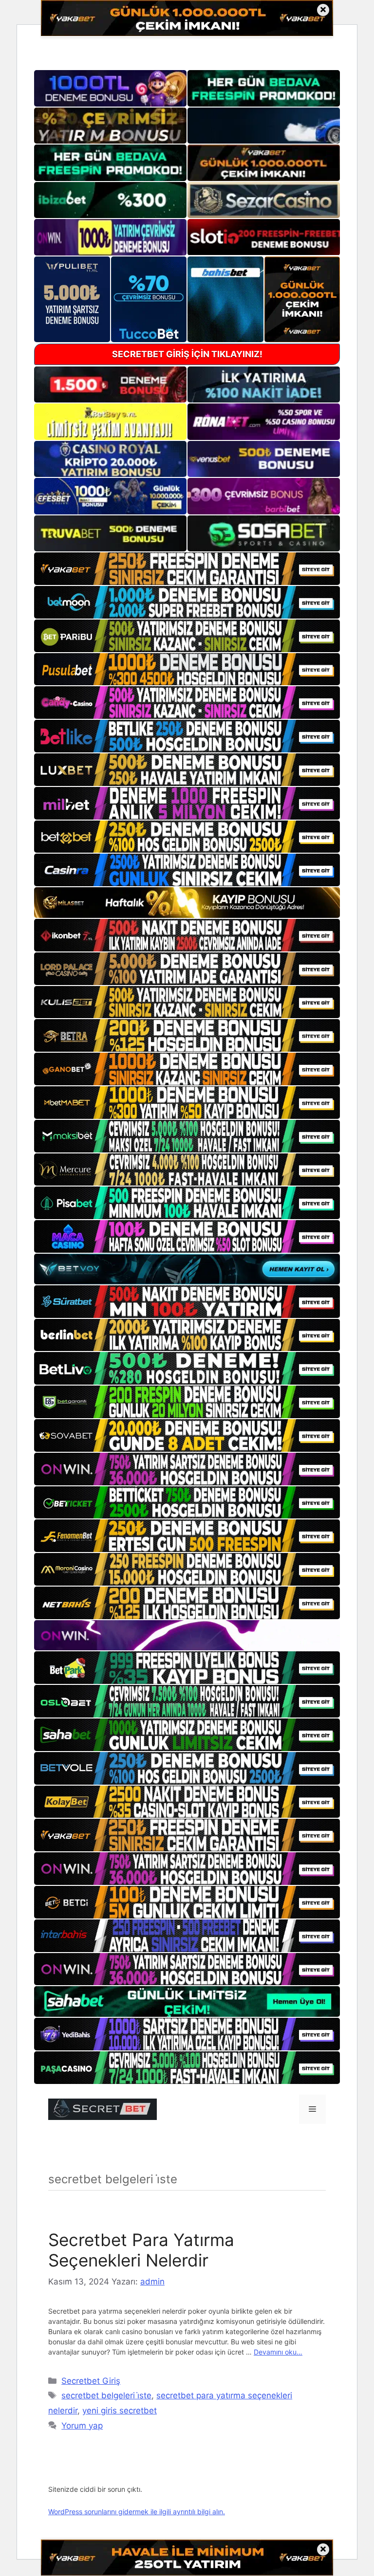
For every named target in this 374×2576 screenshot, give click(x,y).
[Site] (187, 569)
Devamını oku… (278, 2352)
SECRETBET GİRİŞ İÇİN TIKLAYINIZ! (187, 354)
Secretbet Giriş (91, 2381)
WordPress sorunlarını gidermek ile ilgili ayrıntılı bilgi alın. (137, 2512)
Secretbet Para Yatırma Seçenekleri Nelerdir (141, 2250)
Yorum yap (82, 2426)
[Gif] (187, 903)
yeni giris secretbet (120, 2411)
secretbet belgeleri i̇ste (106, 2395)
